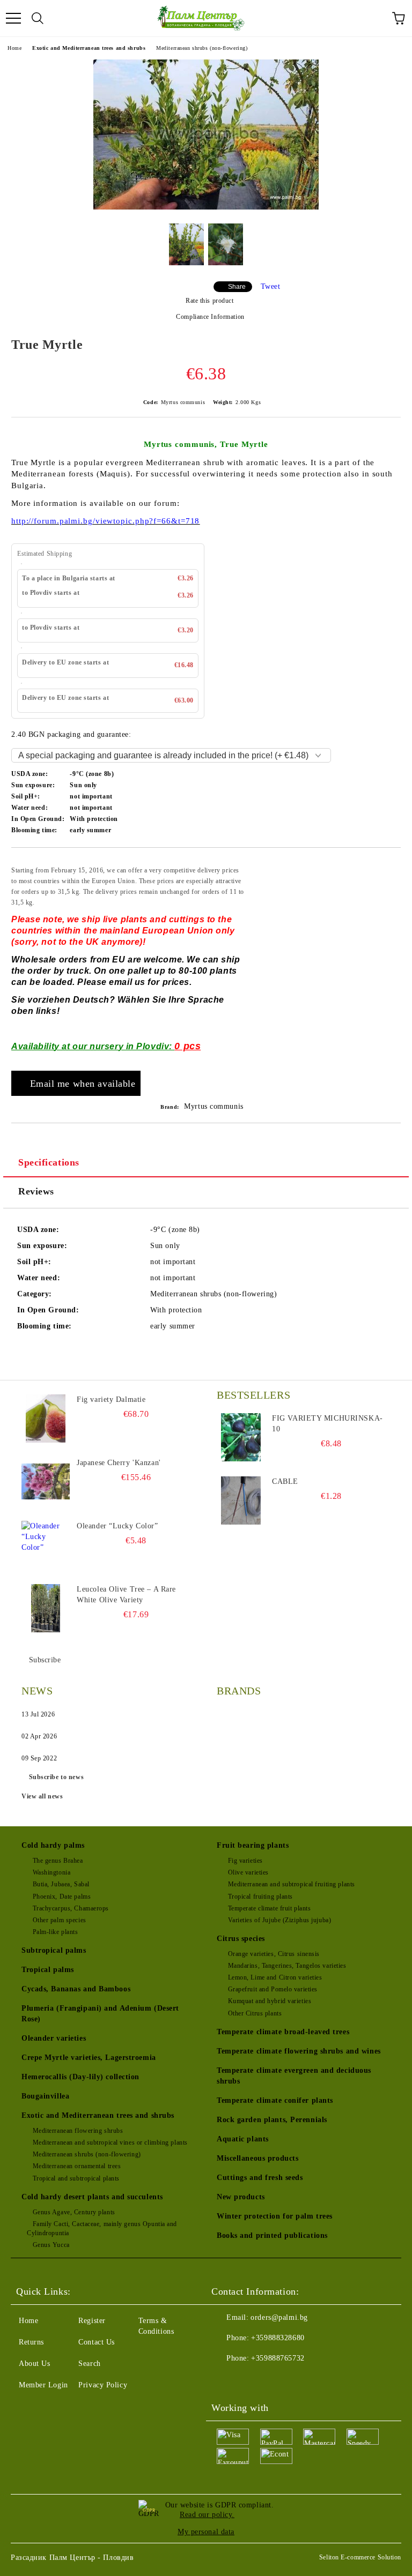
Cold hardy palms (53, 1845)
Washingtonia (51, 1872)
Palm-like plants (56, 1932)
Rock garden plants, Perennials (272, 2120)
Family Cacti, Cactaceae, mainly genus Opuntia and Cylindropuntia (102, 2228)
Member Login (43, 2385)
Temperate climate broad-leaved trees (283, 2032)
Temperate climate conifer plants (275, 2100)
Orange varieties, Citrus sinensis (274, 1954)
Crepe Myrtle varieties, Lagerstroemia (89, 2058)
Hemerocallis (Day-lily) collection (80, 2077)
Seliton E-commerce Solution (360, 2557)
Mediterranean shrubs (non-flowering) (202, 48)
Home (14, 48)
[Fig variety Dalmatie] (46, 1418)
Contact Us (97, 2342)
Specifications (49, 1162)
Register (92, 2321)
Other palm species (60, 1920)
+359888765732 (278, 2358)
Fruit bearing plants (253, 1845)
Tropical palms (48, 1970)
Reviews (36, 1191)
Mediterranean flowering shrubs (78, 2131)
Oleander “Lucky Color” (117, 1526)
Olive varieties (248, 1872)
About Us (34, 2364)
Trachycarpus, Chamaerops (71, 1908)
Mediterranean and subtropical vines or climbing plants (110, 2142)
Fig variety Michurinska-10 (327, 1424)
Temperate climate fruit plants (269, 1908)
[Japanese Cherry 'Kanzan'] (46, 1482)
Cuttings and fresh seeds (260, 2178)
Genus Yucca (51, 2245)
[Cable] (241, 1500)
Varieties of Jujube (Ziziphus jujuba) (279, 1920)
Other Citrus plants (255, 2013)
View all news (42, 1796)
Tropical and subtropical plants (76, 2178)
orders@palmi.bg (279, 2317)
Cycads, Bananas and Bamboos (76, 1989)
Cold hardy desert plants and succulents (92, 2197)
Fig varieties (245, 1861)
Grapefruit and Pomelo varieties (273, 1989)
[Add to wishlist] (385, 864)
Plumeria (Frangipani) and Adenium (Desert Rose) (100, 2014)
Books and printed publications (272, 2235)
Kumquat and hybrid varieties (270, 2001)
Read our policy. (207, 2515)
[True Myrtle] (206, 207)
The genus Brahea (58, 1861)
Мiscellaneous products (257, 2158)
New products (241, 2197)
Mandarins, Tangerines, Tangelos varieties (287, 1966)
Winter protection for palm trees (275, 2216)
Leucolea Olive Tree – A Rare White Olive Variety (126, 1595)
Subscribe (45, 1660)
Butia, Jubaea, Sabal (61, 1884)
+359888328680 (278, 2338)
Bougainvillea (45, 2096)
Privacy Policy (103, 2385)
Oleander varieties (54, 2038)
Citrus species (241, 1939)
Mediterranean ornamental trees (77, 2166)
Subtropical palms (54, 1950)
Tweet (271, 286)
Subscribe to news (57, 1777)
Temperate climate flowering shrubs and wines (299, 2051)
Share (237, 287)
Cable (285, 1481)
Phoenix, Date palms (62, 1896)
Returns (31, 2342)
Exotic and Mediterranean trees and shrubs (89, 48)
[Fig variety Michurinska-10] (241, 1437)
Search (89, 2364)
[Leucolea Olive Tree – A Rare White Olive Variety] (46, 1608)
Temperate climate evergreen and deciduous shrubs (294, 2076)
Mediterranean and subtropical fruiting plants (292, 1884)
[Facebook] (225, 2380)
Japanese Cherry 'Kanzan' (119, 1463)
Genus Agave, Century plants (74, 2212)
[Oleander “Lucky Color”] (46, 1545)
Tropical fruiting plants (260, 1896)
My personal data (206, 2532)
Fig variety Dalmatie (111, 1399)
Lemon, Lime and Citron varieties (275, 1977)
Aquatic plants (243, 2139)
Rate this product (209, 301)
